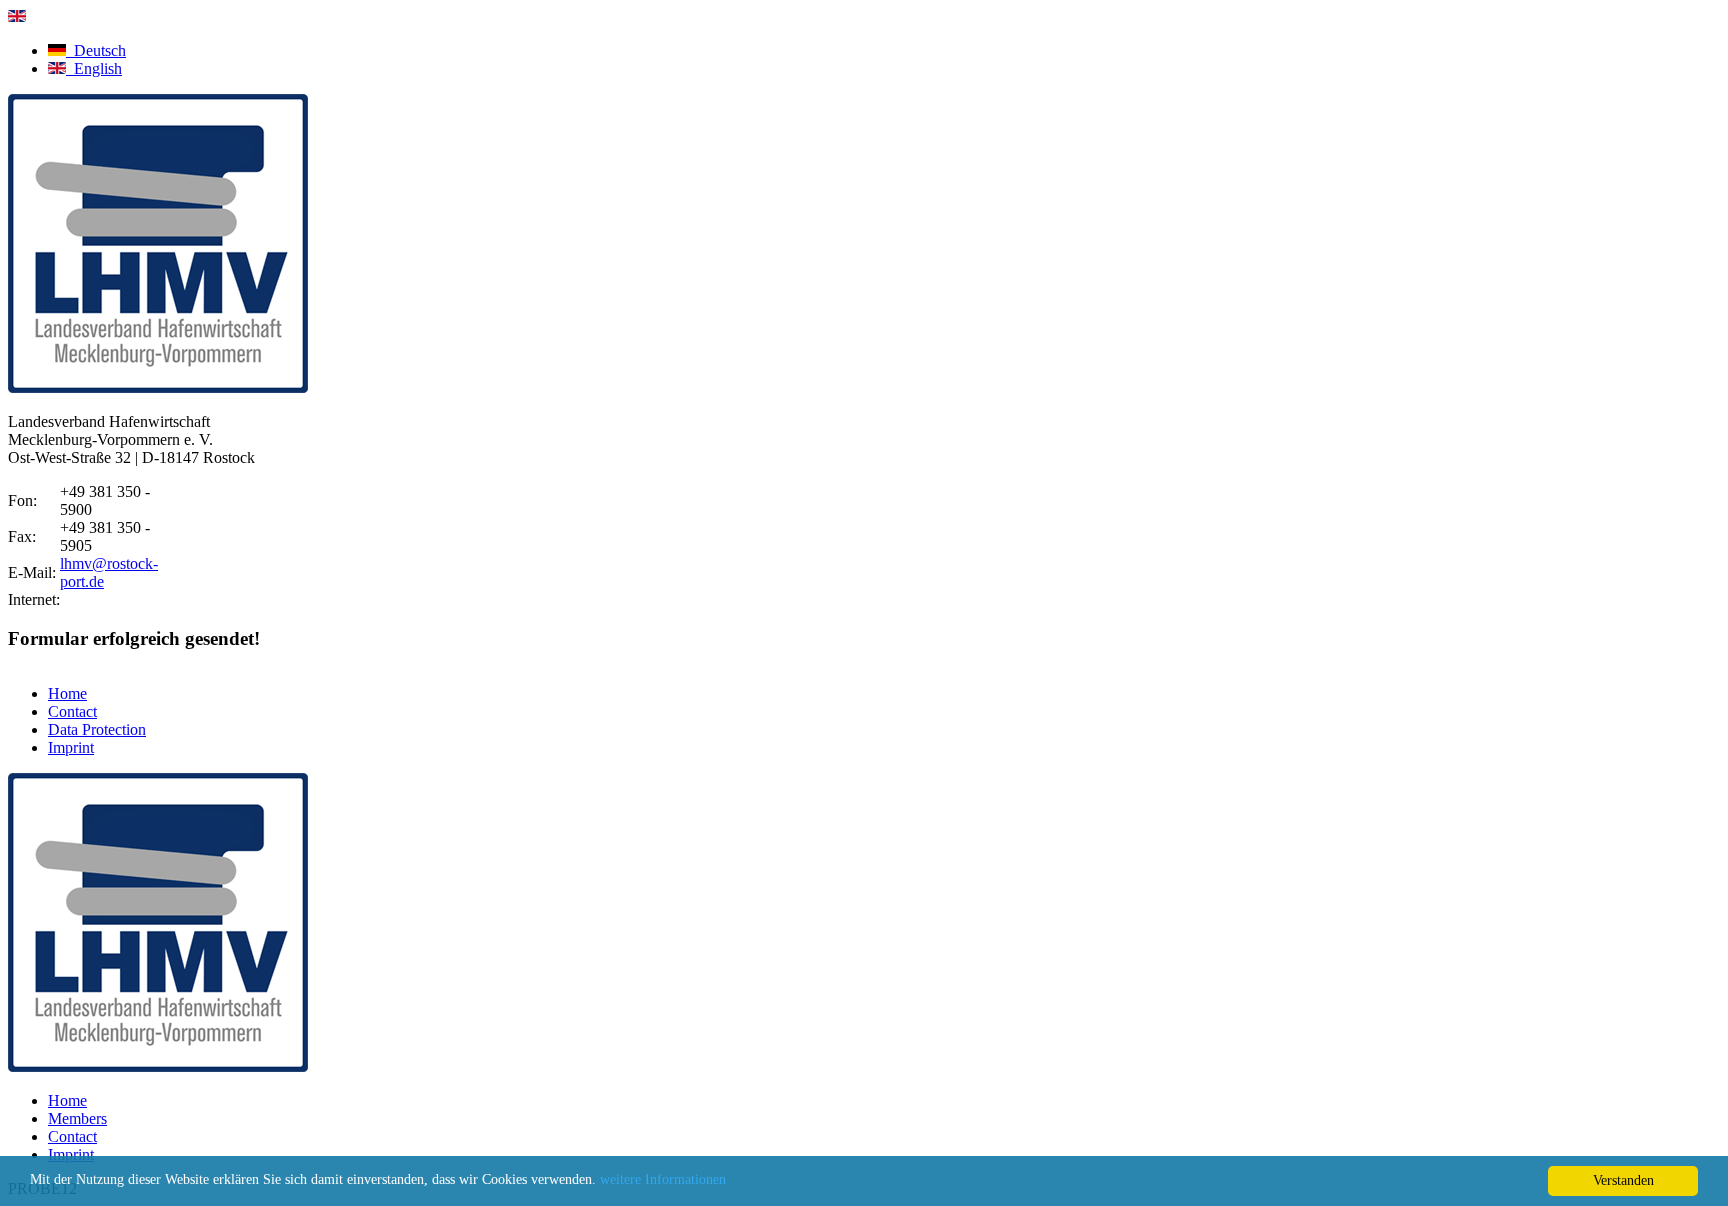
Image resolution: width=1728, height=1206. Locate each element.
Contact (72, 711)
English (94, 68)
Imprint (71, 747)
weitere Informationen (663, 1179)
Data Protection (97, 729)
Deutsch (96, 50)
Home (67, 693)
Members (77, 1118)
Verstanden (1623, 1180)
